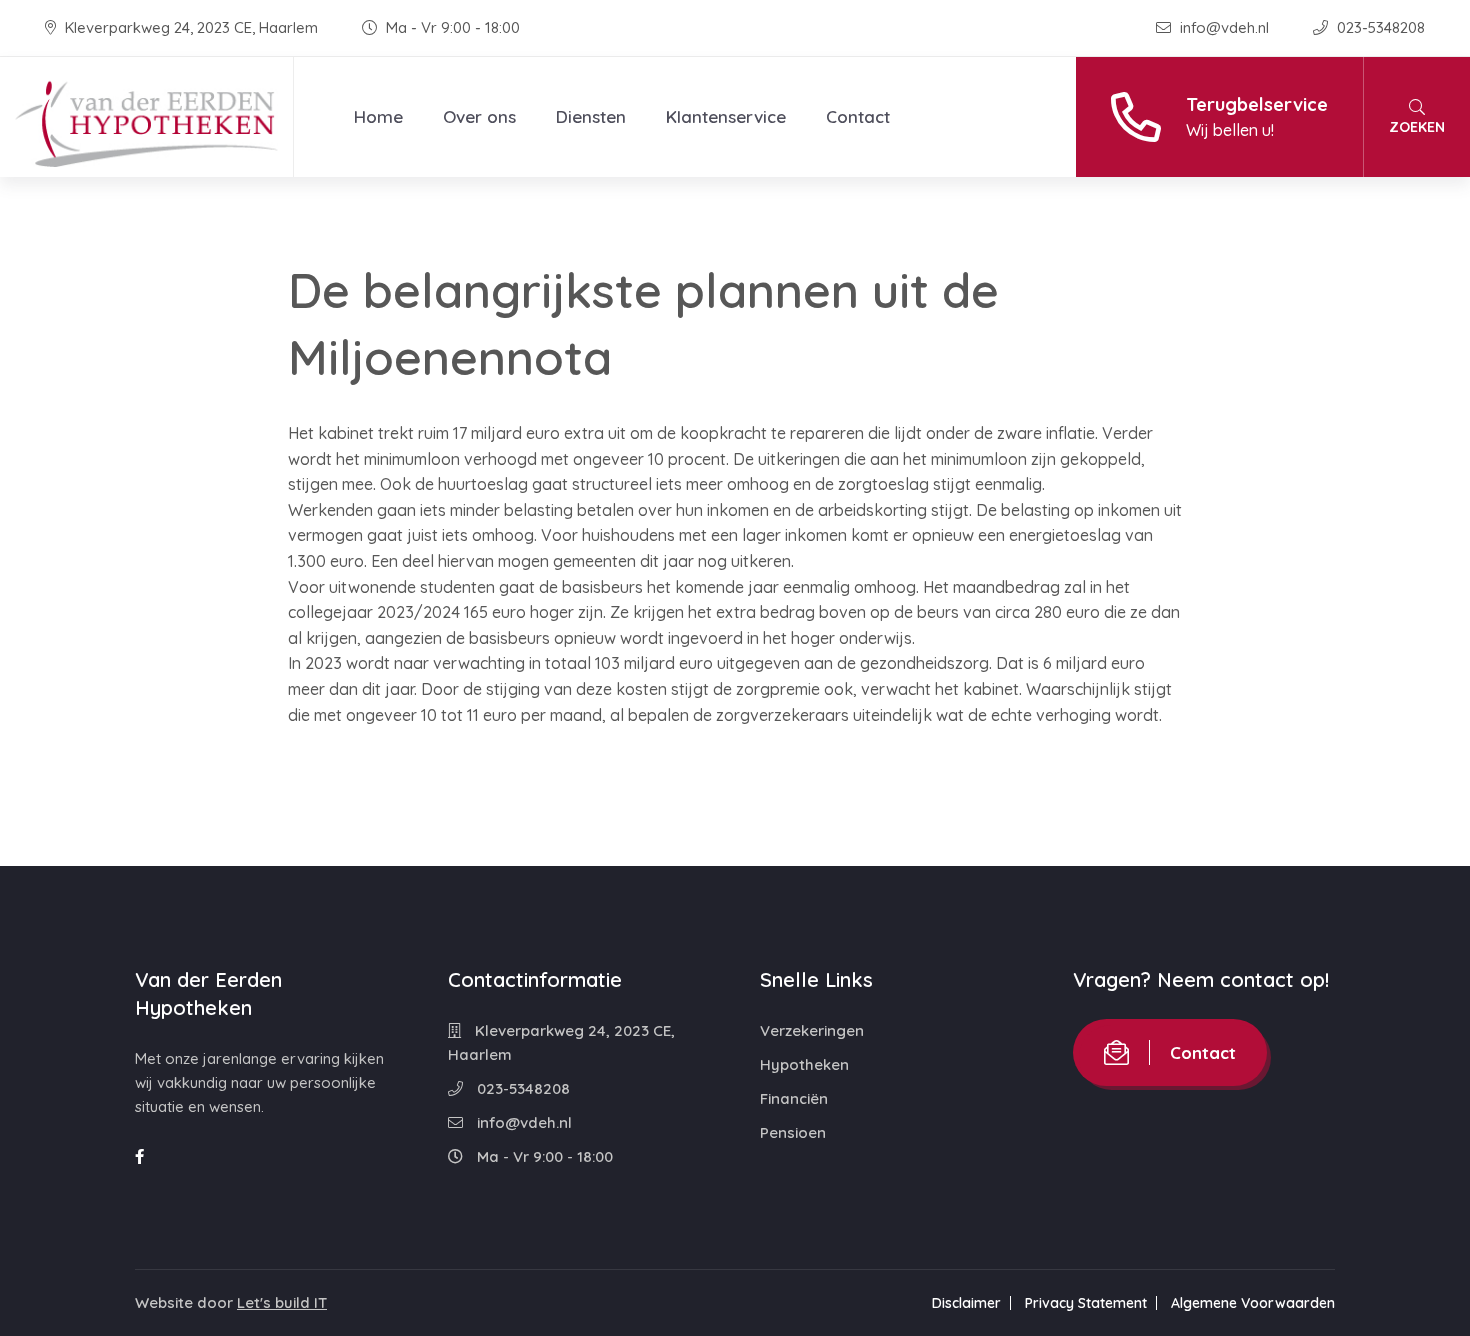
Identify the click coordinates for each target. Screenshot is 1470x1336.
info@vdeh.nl (1224, 27)
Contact (858, 116)
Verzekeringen (812, 1030)
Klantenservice (726, 116)
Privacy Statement (1086, 1303)
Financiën (794, 1098)
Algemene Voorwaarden (1253, 1303)
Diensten (591, 116)
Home (378, 116)
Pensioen (793, 1132)
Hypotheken (804, 1064)
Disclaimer (966, 1303)
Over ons (479, 116)
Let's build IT (282, 1302)
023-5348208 (1379, 27)
